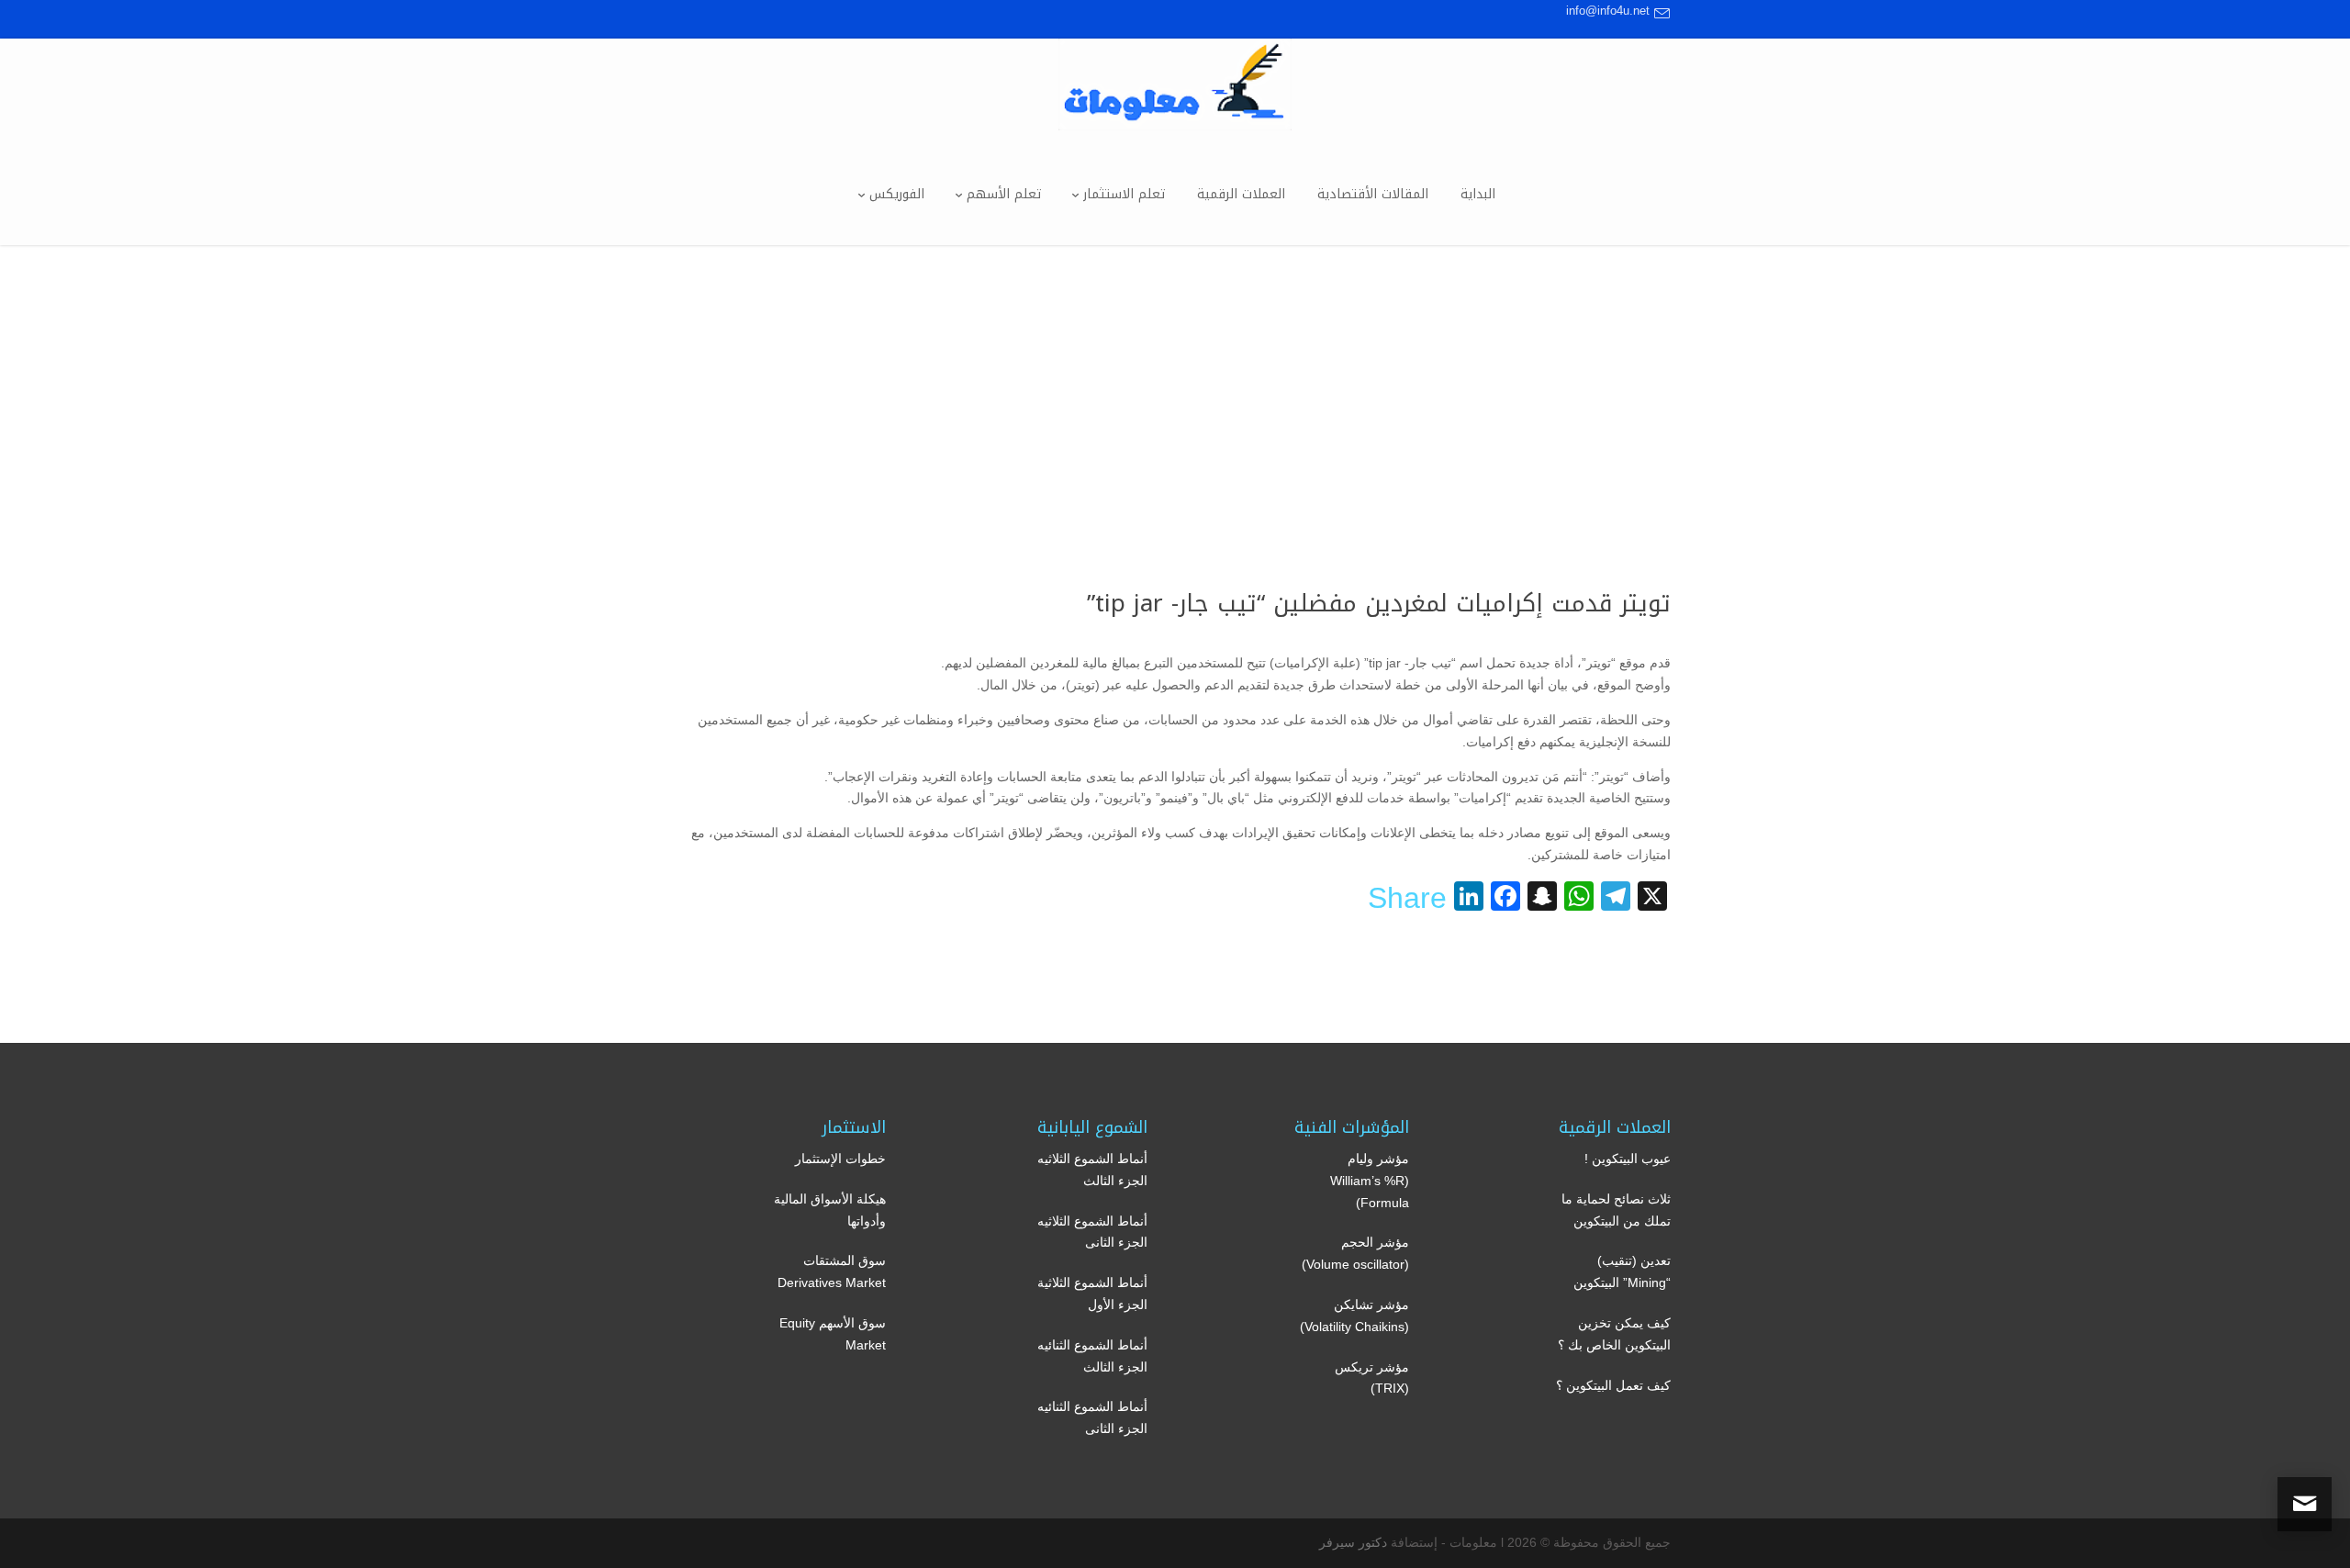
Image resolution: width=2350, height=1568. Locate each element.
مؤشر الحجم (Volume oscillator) (1355, 1253)
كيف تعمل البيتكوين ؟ (1613, 1385)
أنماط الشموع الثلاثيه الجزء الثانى (1092, 1232)
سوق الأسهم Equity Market (833, 1334)
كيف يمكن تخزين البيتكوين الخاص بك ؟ (1614, 1334)
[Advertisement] (1175, 383)
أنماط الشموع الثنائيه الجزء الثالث (1092, 1356)
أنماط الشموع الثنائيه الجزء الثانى (1092, 1417)
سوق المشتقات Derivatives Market (832, 1271)
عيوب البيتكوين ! (1628, 1159)
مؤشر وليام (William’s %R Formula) (1370, 1181)
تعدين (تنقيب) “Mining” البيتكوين (1622, 1271)
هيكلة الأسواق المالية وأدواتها (830, 1210)
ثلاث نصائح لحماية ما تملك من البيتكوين (1616, 1210)
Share (1407, 898)
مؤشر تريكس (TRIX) (1372, 1378)
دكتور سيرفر (1353, 1542)
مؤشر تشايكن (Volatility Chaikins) (1354, 1316)
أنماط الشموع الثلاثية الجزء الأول (1092, 1294)
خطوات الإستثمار (840, 1159)
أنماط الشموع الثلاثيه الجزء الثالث (1092, 1170)
